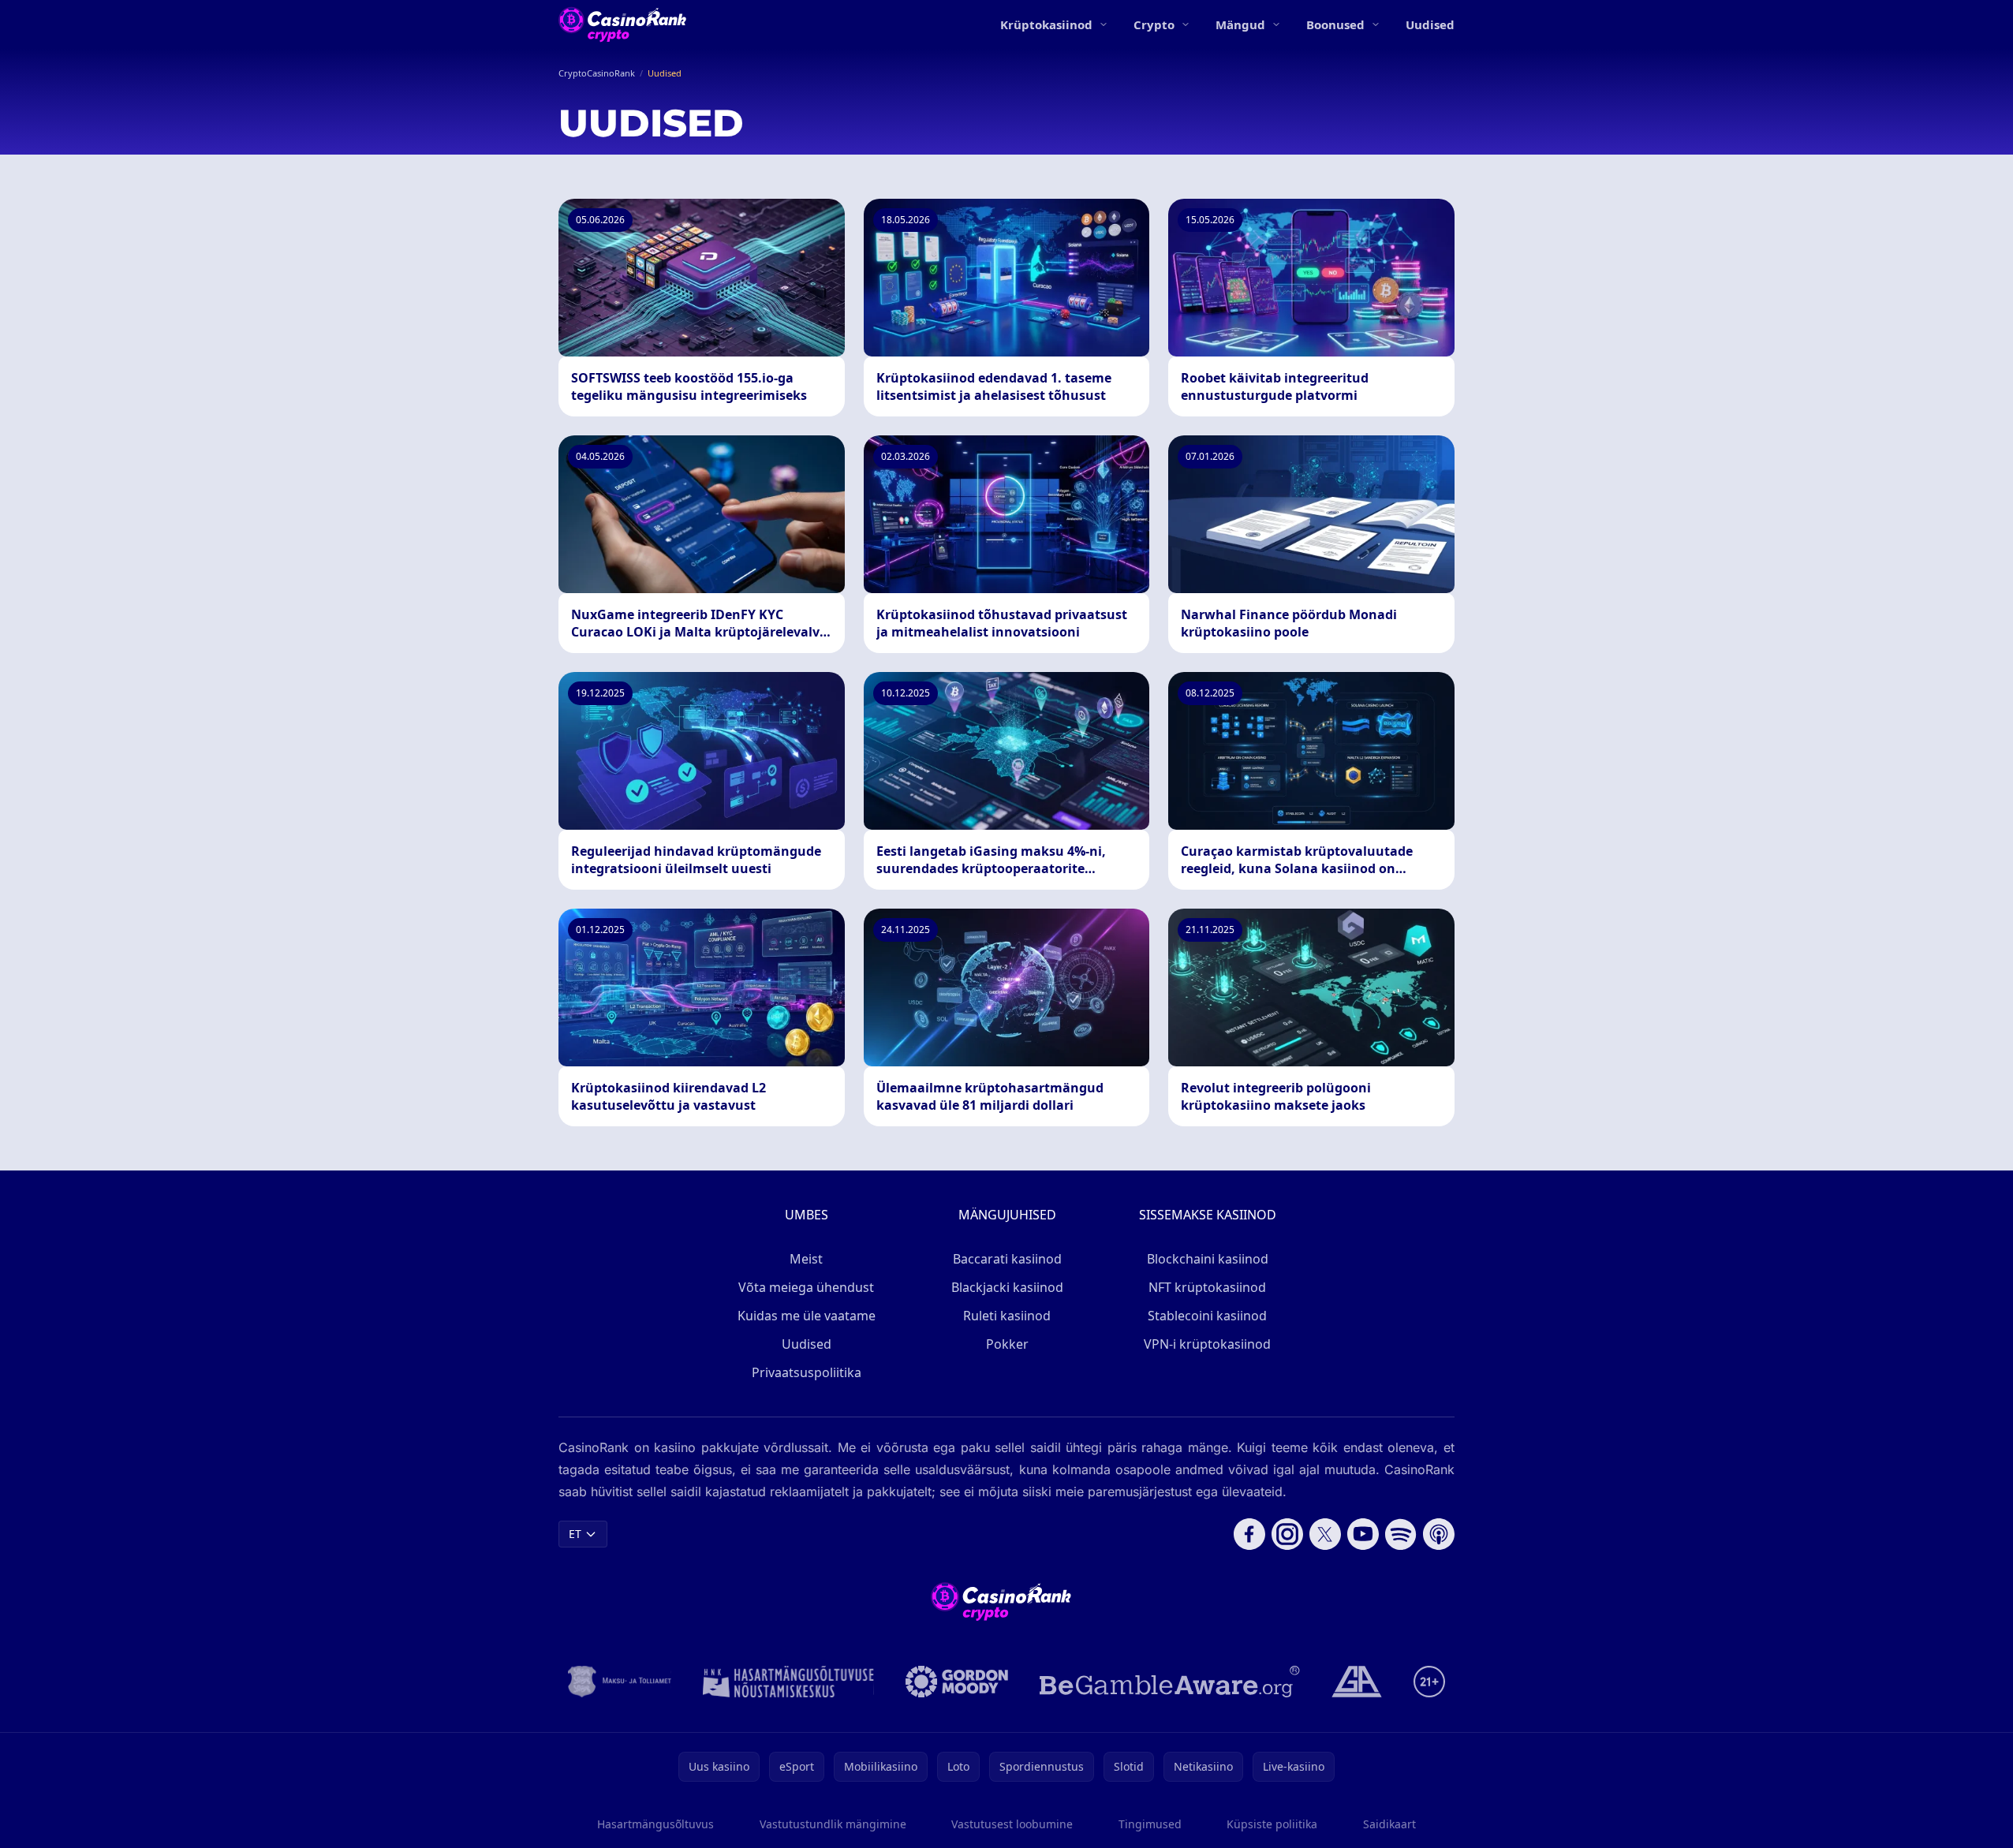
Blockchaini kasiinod (1208, 1259)
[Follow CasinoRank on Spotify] (1401, 1534)
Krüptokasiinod (1046, 24)
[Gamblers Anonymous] (1357, 1682)
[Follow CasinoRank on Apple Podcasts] (1439, 1534)
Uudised (1430, 24)
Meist (806, 1259)
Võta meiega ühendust (806, 1287)
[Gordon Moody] (957, 1682)
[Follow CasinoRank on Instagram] (1287, 1534)
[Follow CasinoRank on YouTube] (1363, 1534)
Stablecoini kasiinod (1207, 1316)
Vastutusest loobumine (1012, 1824)
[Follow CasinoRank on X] (1325, 1534)
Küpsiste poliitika (1272, 1824)
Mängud (1240, 24)
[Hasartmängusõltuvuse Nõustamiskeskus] (788, 1682)
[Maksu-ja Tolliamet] (620, 1682)
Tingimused (1150, 1824)
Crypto (1154, 24)
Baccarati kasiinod (1007, 1259)
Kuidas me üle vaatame (807, 1316)
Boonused (1335, 24)
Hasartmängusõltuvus (655, 1824)
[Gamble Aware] (1170, 1682)
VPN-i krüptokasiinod (1207, 1344)
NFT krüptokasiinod (1207, 1287)
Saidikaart (1389, 1824)
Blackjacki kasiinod (1007, 1287)
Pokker (1007, 1344)
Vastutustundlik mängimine (833, 1824)
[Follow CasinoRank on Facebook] (1249, 1534)
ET (575, 1534)
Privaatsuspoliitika (807, 1372)
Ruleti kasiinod (1007, 1316)
